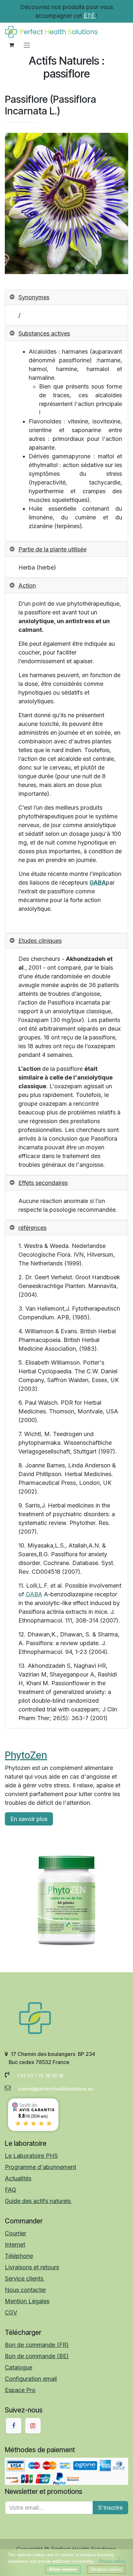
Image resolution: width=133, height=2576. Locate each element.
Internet (15, 2245)
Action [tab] (27, 585)
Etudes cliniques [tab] (40, 941)
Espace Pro (20, 2390)
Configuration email (31, 2379)
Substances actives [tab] (44, 333)
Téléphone (19, 2256)
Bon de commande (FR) (37, 2345)
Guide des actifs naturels (39, 2201)
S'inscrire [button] (110, 2508)
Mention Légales (27, 2301)
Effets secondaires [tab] (43, 1183)
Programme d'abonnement (41, 2167)
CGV (11, 2312)
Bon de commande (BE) (37, 2356)
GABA (98, 883)
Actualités (18, 2178)
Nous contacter (26, 2290)
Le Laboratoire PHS (31, 2156)
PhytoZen (26, 1755)
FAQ (10, 2190)
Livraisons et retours (32, 2267)
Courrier (15, 2233)
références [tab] (32, 1228)
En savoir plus (29, 1819)
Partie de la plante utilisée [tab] (52, 549)
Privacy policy (112, 2561)
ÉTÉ (90, 16)
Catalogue (19, 2367)
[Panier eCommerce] (11, 45)
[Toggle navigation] (27, 45)
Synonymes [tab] (34, 297)
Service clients (25, 2278)
